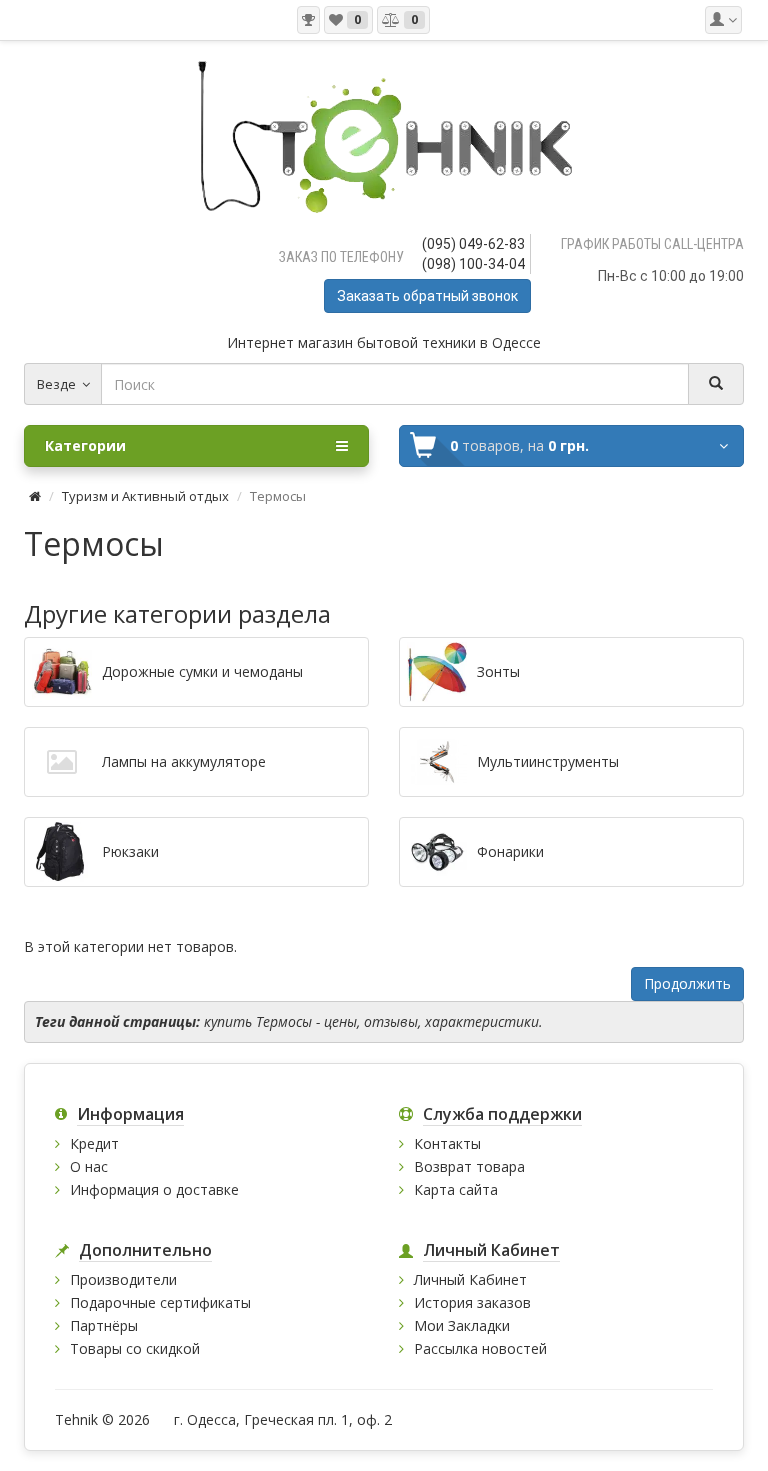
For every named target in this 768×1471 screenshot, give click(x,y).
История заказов (472, 1302)
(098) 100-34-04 (473, 264)
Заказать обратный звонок (427, 296)
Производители (123, 1279)
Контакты (447, 1143)
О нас (89, 1166)
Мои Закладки (462, 1325)
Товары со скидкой (135, 1348)
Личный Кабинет (470, 1279)
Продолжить (687, 983)
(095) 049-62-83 (473, 244)
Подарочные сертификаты (160, 1302)
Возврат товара (469, 1166)
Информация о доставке (154, 1189)
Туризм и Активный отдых (145, 496)
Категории (85, 445)
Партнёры (104, 1325)
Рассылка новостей (480, 1348)
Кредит (94, 1143)
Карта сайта (456, 1189)
